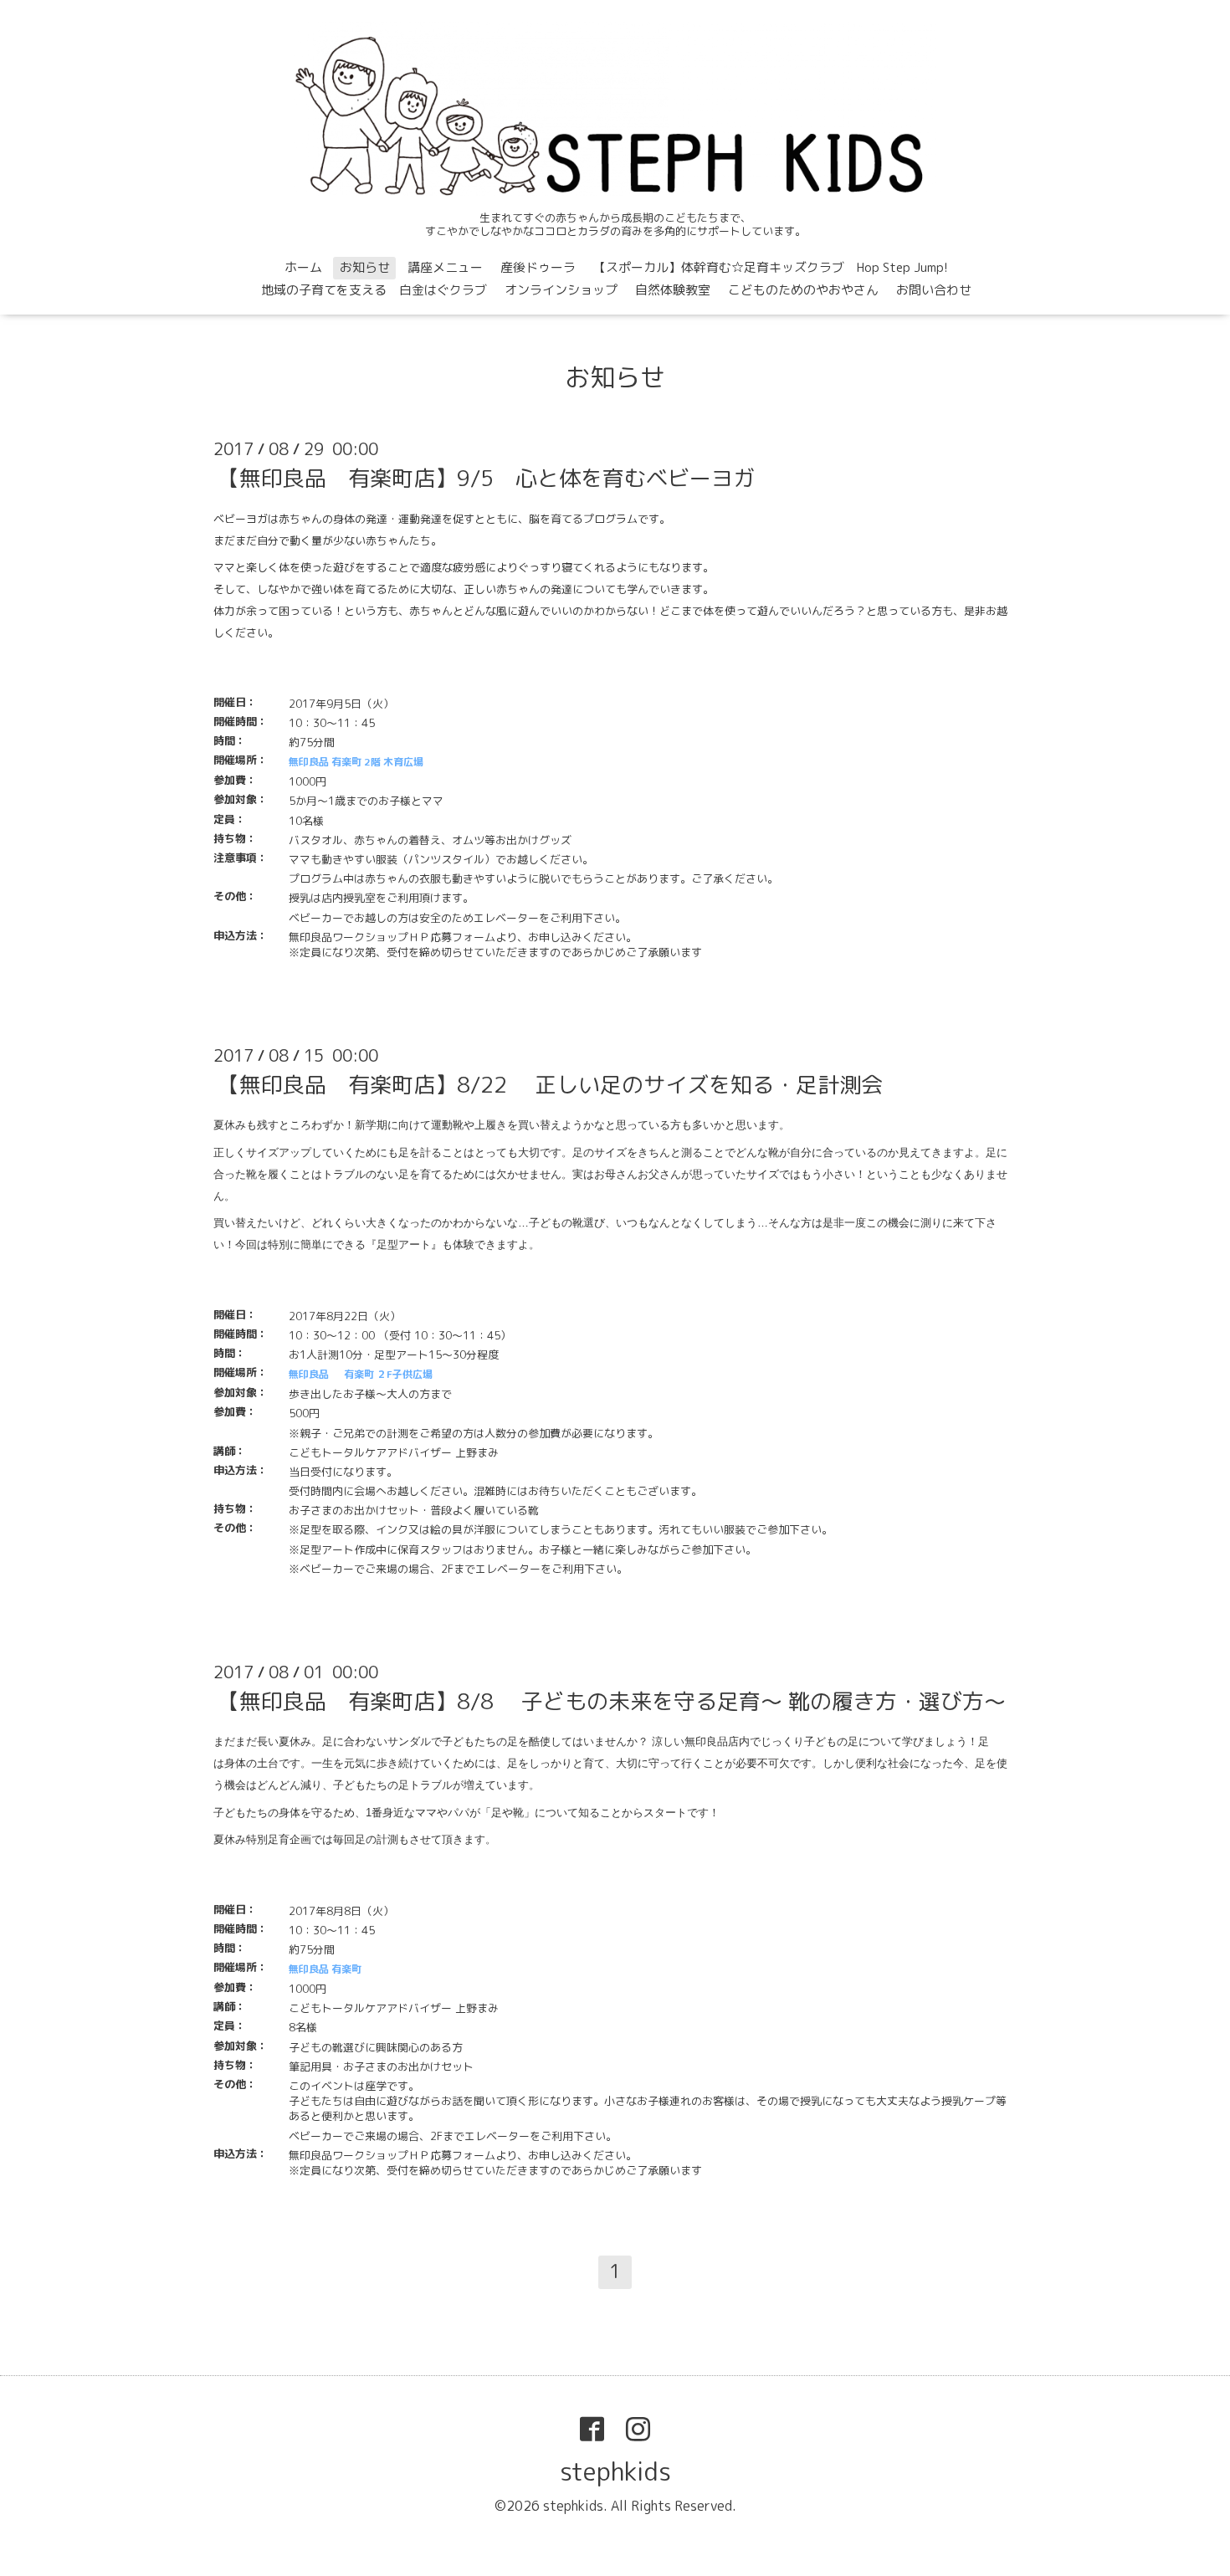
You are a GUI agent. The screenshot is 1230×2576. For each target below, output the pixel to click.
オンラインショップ (561, 290)
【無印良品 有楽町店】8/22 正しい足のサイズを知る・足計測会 (550, 1084)
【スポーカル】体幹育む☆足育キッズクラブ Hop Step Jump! (771, 267)
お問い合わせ (934, 290)
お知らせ (365, 267)
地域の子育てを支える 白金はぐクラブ (374, 290)
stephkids (615, 2471)
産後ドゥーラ (538, 267)
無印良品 (309, 1374)
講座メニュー (445, 267)
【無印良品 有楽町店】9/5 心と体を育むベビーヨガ (486, 478)
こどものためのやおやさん (803, 290)
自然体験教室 (673, 290)
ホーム (303, 267)
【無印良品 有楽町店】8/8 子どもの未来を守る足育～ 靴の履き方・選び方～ (612, 1701)
